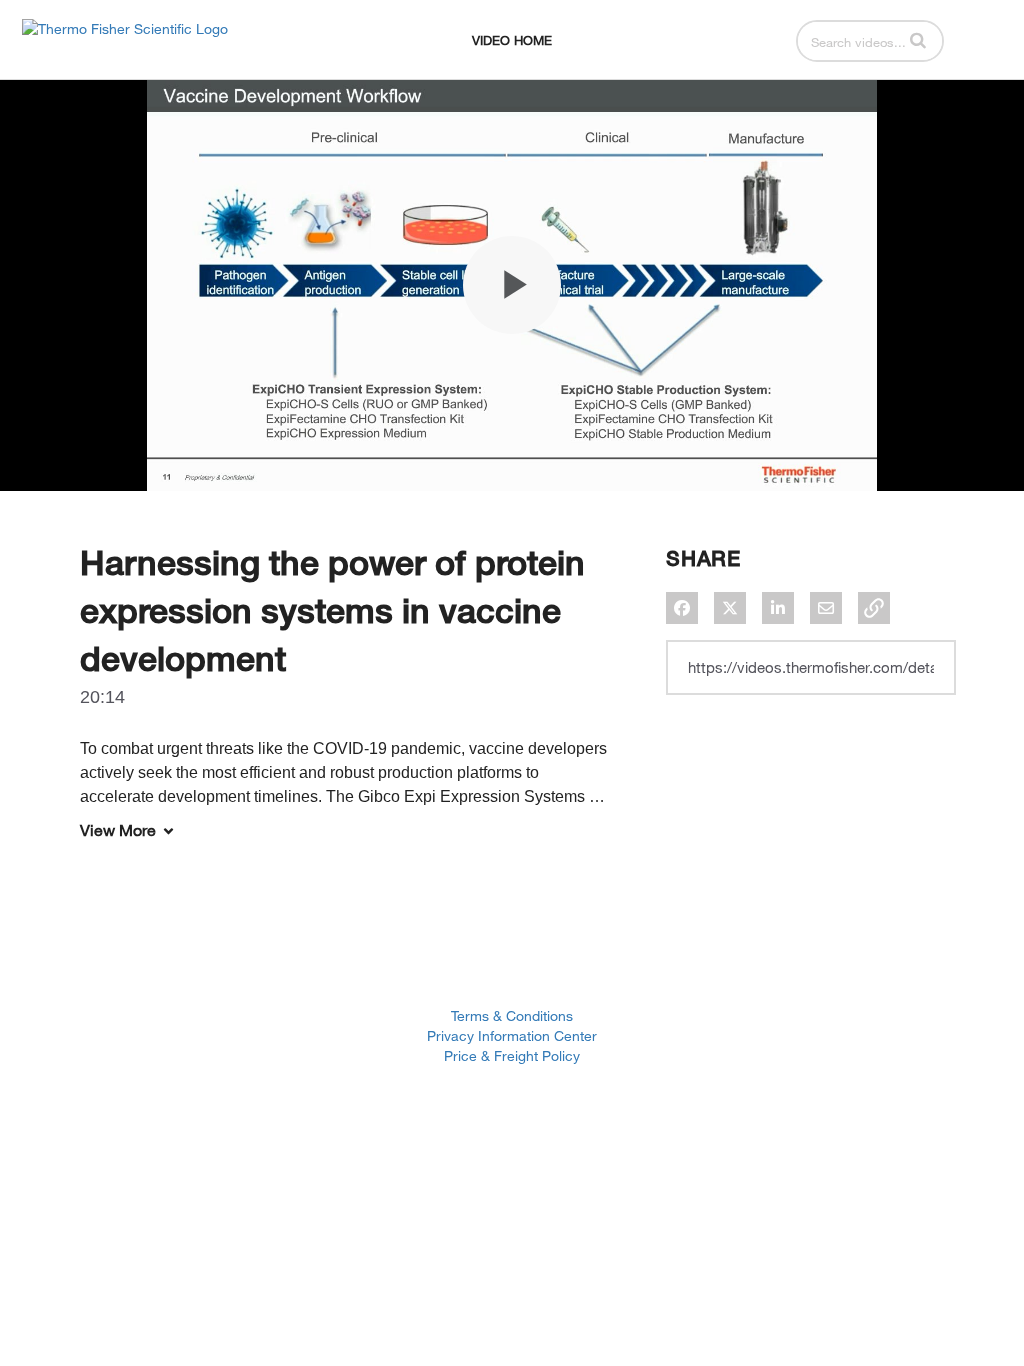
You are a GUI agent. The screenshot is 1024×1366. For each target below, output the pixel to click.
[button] (918, 40)
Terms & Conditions (512, 1015)
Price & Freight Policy (512, 1055)
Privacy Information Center (512, 1035)
